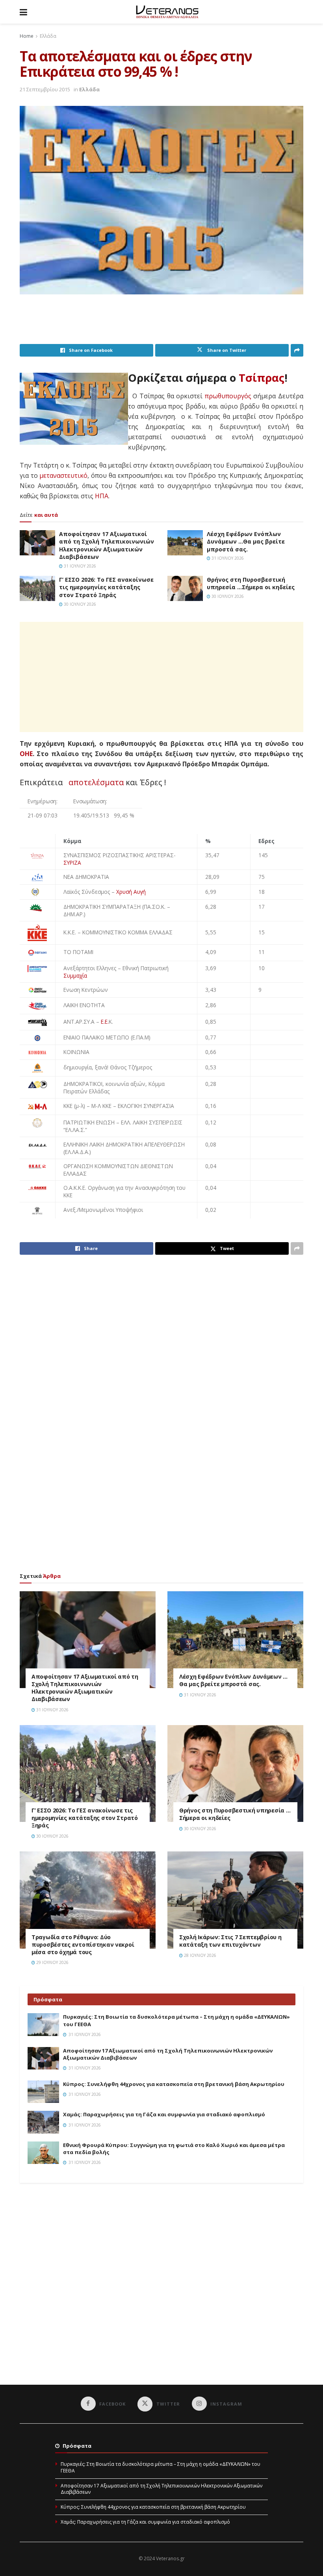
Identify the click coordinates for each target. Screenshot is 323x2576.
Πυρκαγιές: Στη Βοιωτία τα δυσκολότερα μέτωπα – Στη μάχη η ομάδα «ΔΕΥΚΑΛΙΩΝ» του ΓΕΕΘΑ (161, 2467)
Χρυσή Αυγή (131, 892)
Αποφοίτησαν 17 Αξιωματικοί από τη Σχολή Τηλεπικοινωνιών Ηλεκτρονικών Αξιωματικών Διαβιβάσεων (107, 546)
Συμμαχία (75, 975)
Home (27, 36)
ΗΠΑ (102, 496)
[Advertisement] (163, 324)
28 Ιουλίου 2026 (200, 1955)
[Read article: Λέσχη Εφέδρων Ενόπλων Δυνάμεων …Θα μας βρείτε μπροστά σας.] (185, 543)
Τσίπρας (262, 378)
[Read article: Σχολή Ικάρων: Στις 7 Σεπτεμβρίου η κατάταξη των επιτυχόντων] (235, 1900)
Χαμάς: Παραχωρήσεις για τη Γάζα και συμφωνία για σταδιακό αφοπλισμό (164, 2114)
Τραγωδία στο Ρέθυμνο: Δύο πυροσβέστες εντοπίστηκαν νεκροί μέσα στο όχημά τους (83, 1944)
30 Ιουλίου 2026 (79, 604)
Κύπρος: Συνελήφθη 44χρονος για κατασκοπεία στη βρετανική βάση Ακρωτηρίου (174, 2084)
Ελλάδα (48, 36)
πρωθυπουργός (228, 396)
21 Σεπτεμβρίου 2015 (45, 89)
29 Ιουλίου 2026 (52, 1962)
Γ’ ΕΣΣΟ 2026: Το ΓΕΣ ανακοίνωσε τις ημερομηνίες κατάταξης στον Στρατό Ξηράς (106, 587)
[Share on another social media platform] (297, 350)
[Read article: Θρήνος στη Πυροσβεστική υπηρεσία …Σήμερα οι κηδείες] (185, 588)
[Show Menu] (23, 12)
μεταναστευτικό (63, 475)
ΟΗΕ (26, 754)
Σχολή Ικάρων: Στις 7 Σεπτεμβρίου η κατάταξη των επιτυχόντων (230, 1941)
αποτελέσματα (96, 782)
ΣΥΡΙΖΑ (72, 863)
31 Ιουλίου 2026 (79, 566)
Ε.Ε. (105, 1022)
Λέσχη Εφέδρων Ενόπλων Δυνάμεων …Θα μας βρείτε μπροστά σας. (246, 542)
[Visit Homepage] (167, 12)
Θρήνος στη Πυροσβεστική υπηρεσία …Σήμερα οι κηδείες (251, 583)
